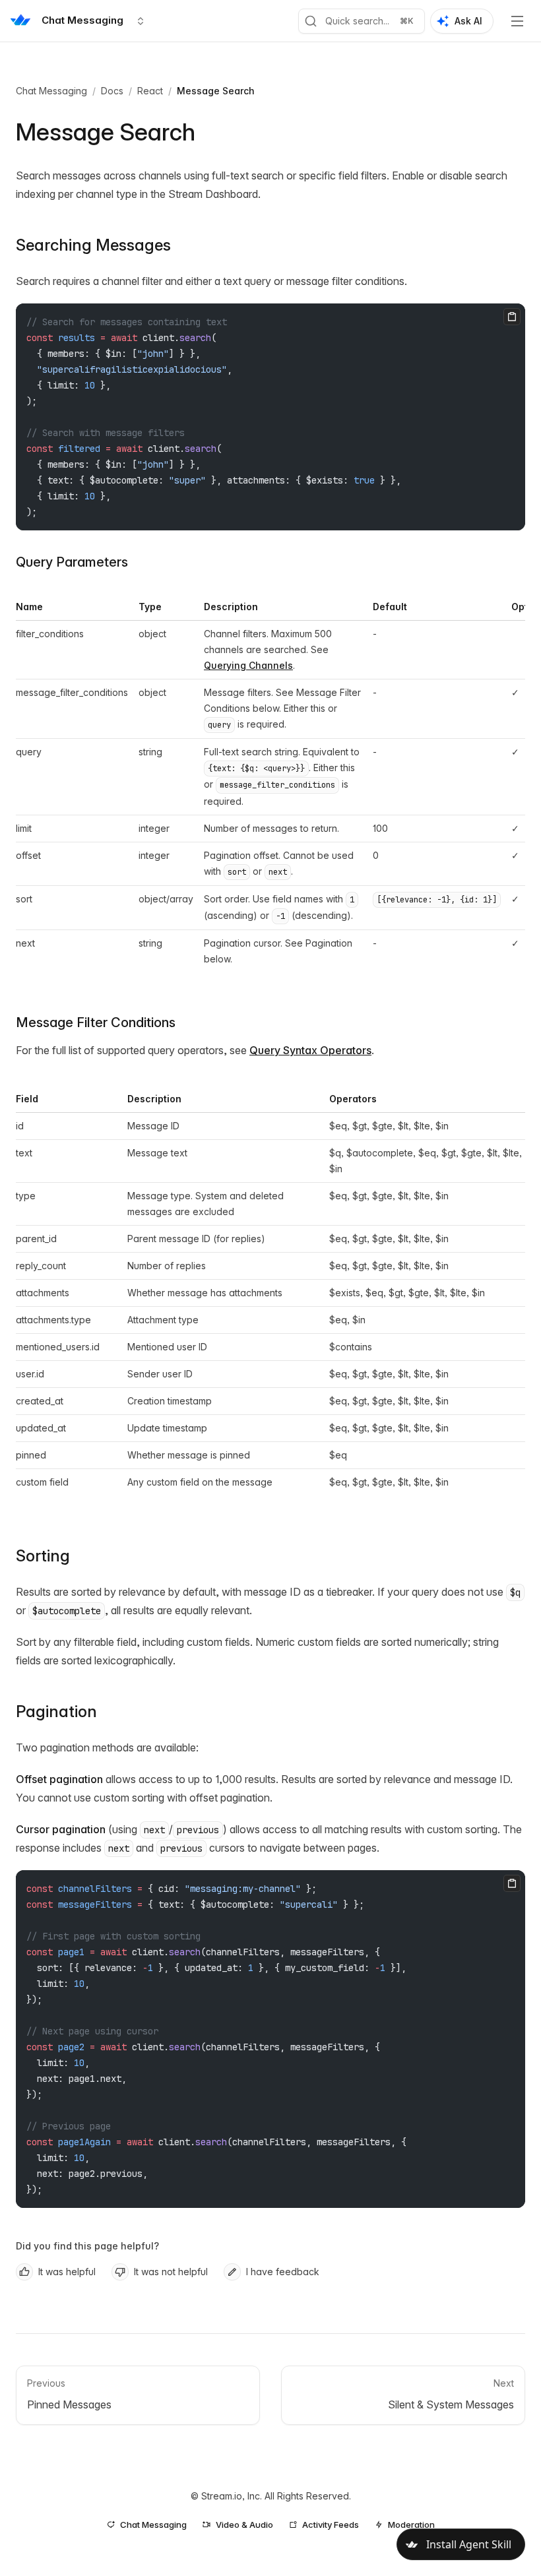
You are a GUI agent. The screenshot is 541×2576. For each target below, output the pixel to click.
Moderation (411, 2525)
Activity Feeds (331, 2525)
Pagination (56, 1712)
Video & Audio (244, 2525)
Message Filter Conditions (96, 1022)
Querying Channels (248, 665)
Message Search (216, 91)
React (150, 91)
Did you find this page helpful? (87, 2246)
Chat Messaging (51, 91)
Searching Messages (93, 245)
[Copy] (512, 317)
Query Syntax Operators (310, 1050)
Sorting (43, 1556)
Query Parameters (72, 562)
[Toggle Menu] (517, 21)
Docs (112, 91)
